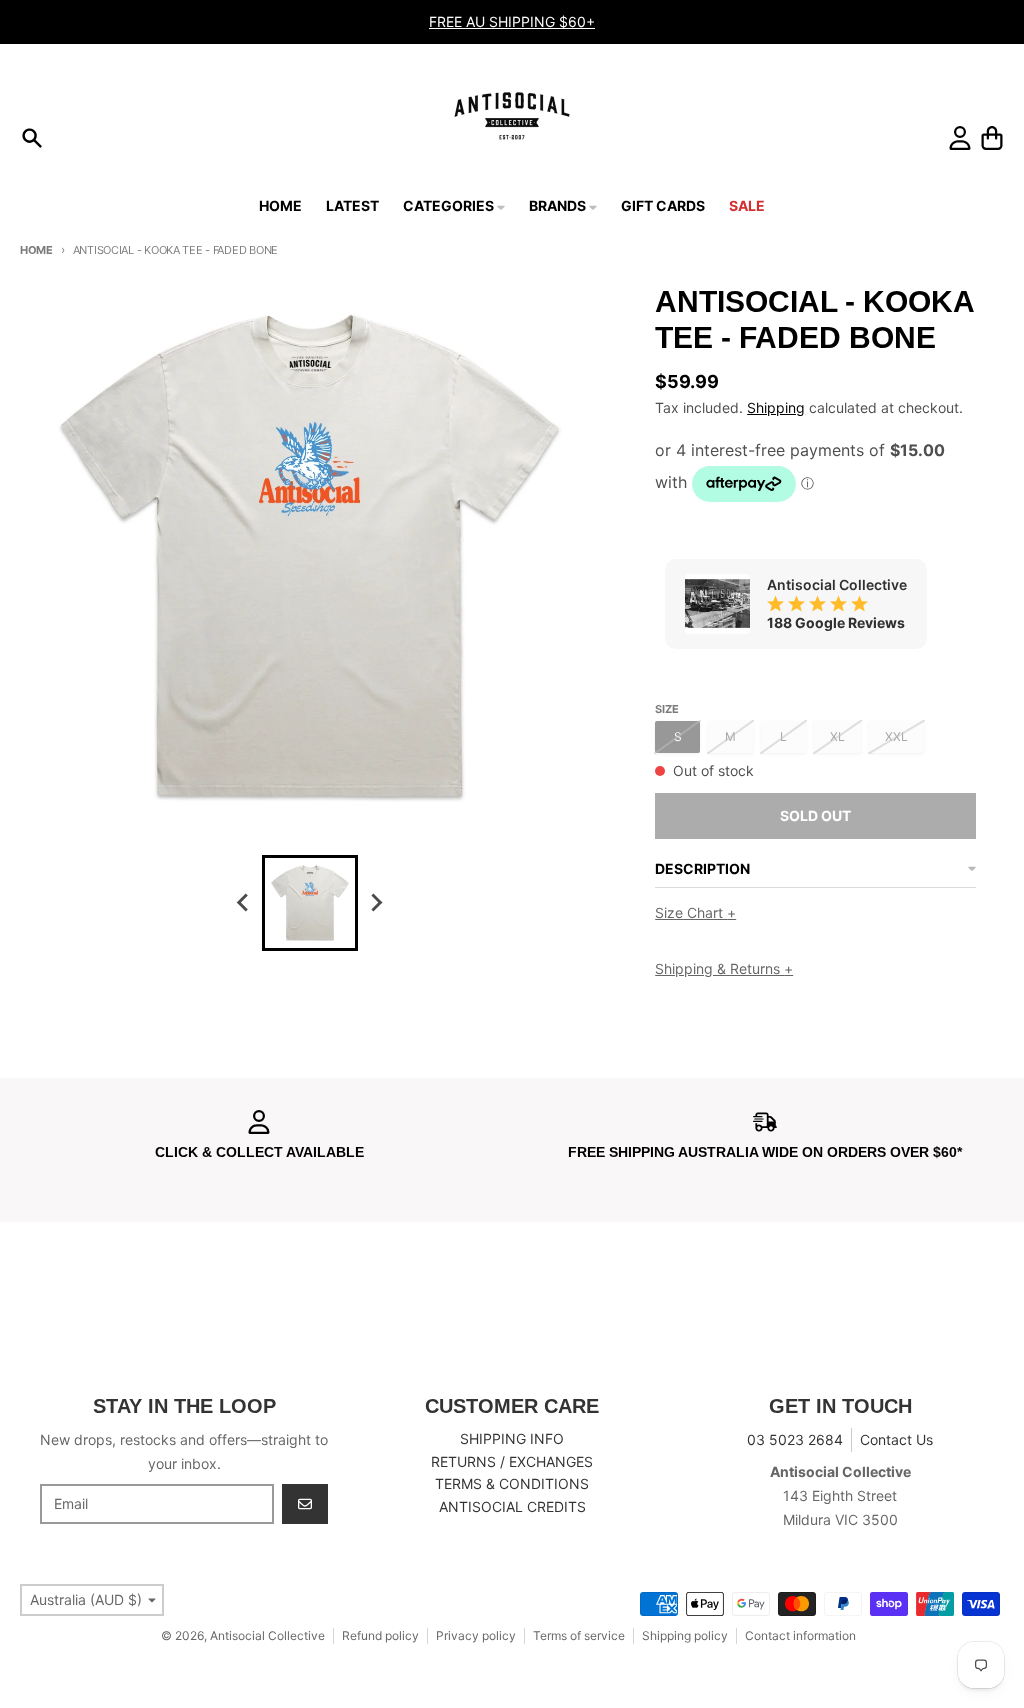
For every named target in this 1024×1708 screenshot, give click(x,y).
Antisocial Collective (267, 1635)
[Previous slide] (244, 903)
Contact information (800, 1635)
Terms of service (579, 1635)
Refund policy (380, 1635)
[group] (310, 903)
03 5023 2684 (795, 1439)
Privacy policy (476, 1635)
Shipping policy (685, 1635)
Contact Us (896, 1439)
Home (36, 250)
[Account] (960, 138)
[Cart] (992, 138)
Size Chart (695, 913)
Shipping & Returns (724, 969)
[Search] (32, 138)
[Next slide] (376, 903)
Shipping (776, 407)
